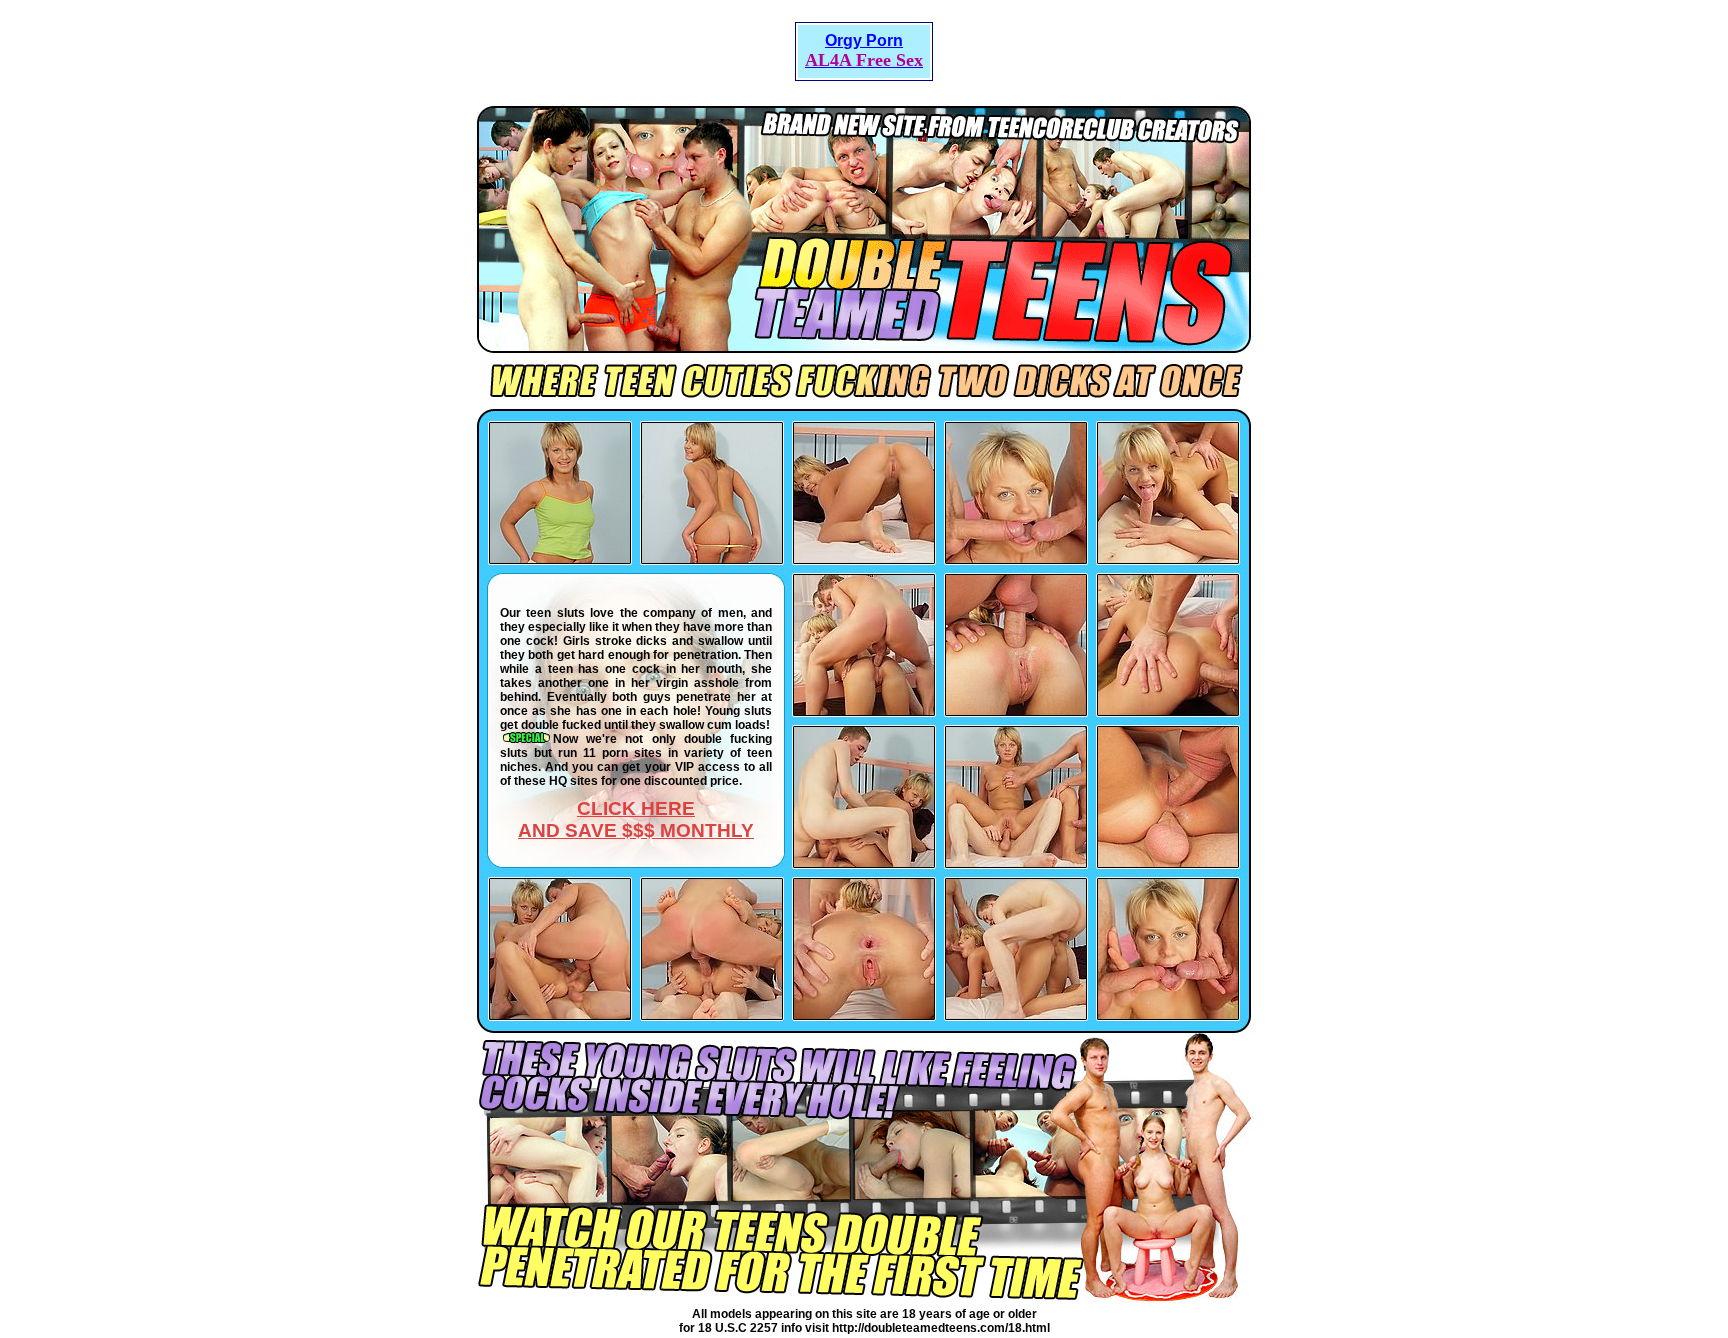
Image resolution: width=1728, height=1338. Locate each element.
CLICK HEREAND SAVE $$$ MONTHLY (636, 819)
